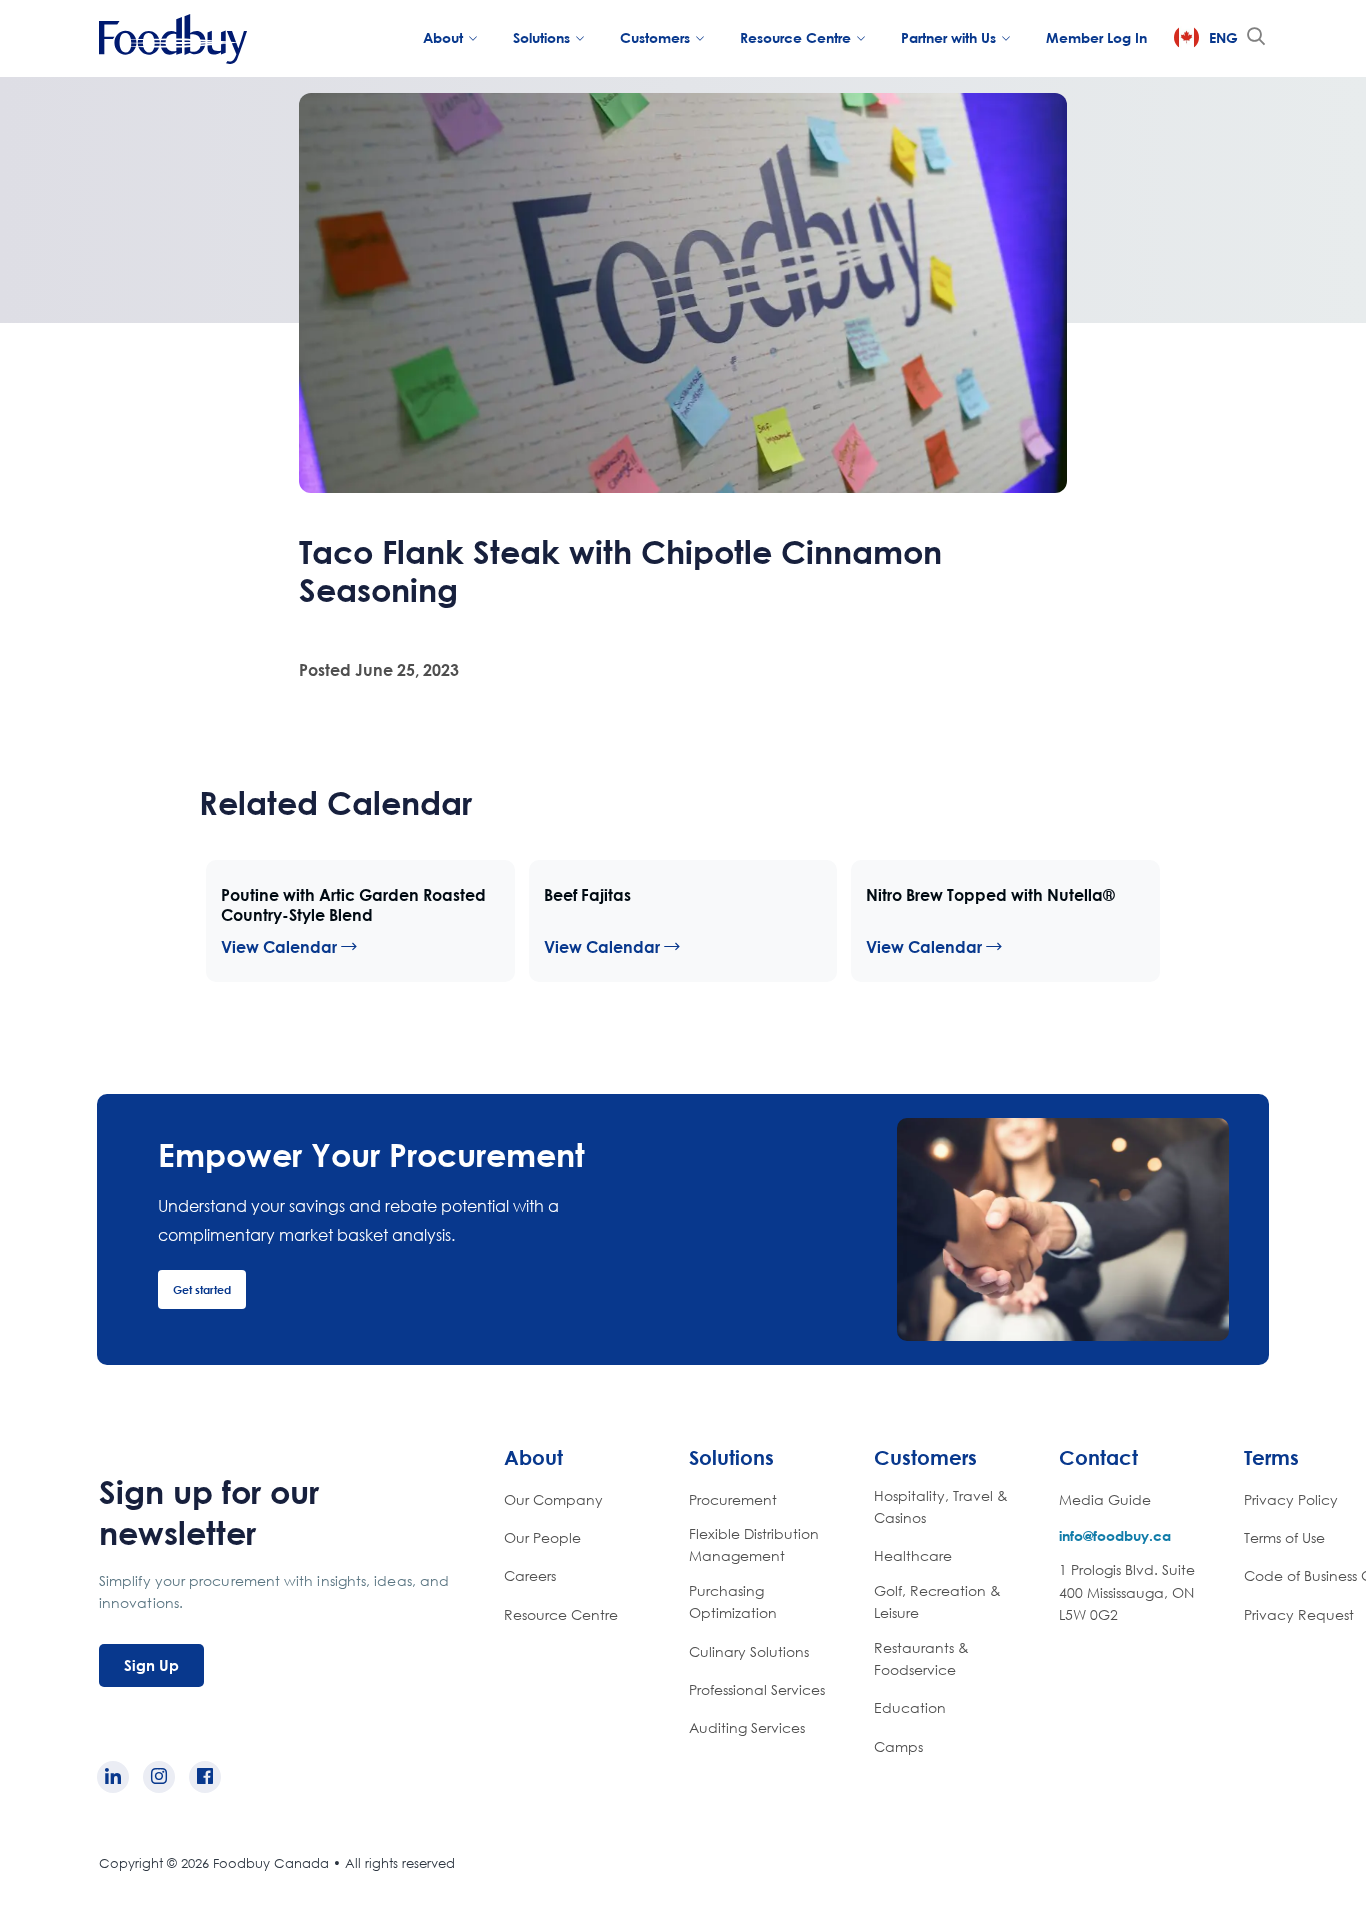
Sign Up (151, 1665)
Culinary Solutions (749, 1651)
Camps (898, 1746)
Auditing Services (747, 1727)
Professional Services (757, 1689)
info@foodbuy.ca (1115, 1535)
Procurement (733, 1499)
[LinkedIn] (113, 1777)
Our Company (553, 1499)
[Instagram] (159, 1777)
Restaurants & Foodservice (921, 1658)
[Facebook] (205, 1777)
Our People (542, 1537)
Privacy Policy (1291, 1499)
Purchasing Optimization (733, 1601)
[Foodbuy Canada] (173, 41)
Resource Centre (561, 1614)
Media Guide (1105, 1499)
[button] (1256, 37)
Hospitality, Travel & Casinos (941, 1506)
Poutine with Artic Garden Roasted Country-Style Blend (353, 905)
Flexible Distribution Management (754, 1544)
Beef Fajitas (587, 895)
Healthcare (913, 1555)
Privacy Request (1299, 1614)
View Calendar (281, 947)
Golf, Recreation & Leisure (937, 1601)
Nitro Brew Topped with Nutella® (990, 895)
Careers (530, 1575)
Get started (202, 1289)
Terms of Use (1284, 1537)
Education (910, 1707)
